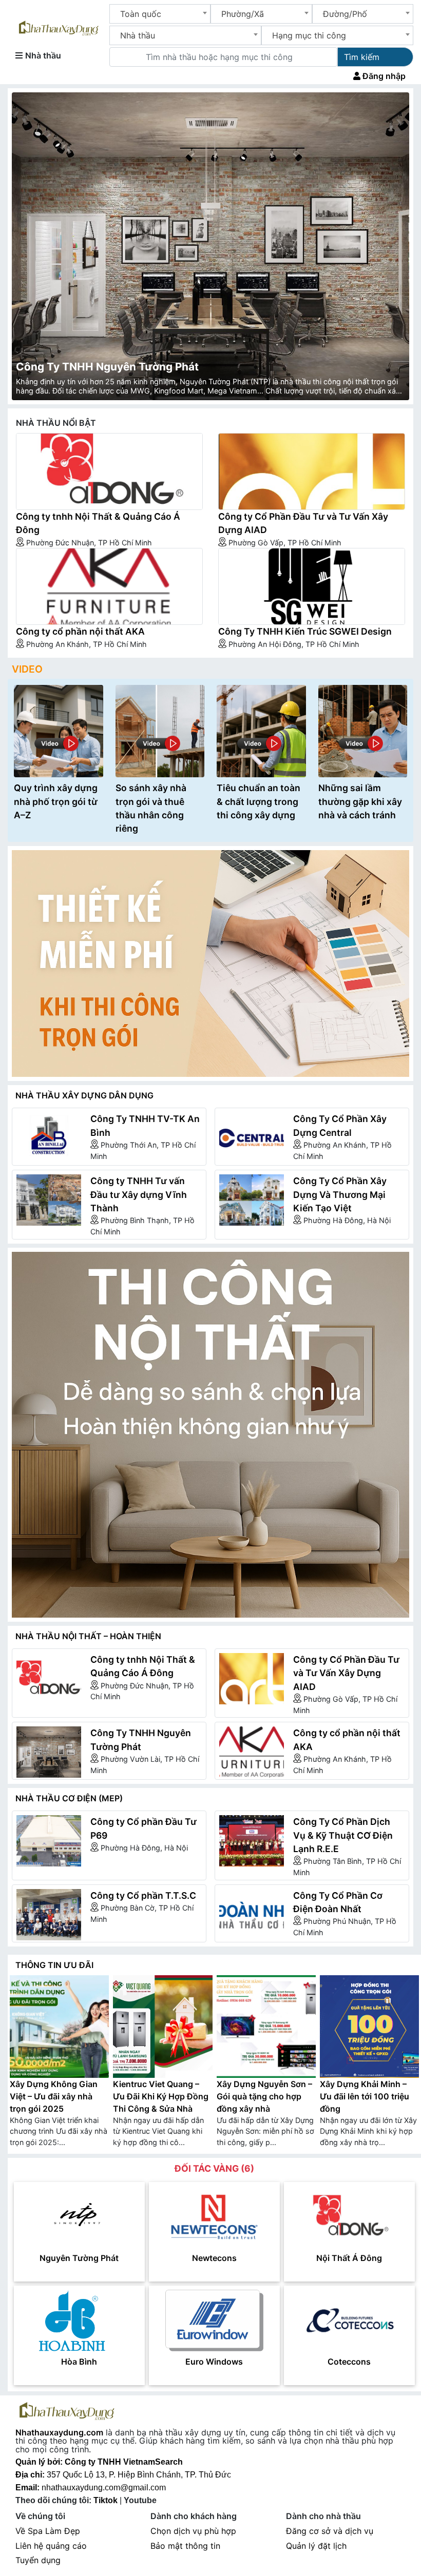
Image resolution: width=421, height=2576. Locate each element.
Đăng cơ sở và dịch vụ (330, 2531)
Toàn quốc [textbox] (141, 14)
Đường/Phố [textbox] (345, 14)
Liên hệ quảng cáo (51, 2546)
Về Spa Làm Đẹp (48, 2531)
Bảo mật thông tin (185, 2546)
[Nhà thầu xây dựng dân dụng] (210, 963)
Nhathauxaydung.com (59, 2432)
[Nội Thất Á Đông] (349, 2216)
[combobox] (160, 14)
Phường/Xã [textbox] (243, 14)
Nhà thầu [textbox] (138, 35)
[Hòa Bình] (79, 2319)
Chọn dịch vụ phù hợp (193, 2531)
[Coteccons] (349, 2319)
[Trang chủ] (59, 26)
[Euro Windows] (214, 2319)
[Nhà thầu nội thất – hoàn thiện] (210, 1435)
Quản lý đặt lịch (316, 2546)
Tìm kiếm (362, 57)
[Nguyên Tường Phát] (79, 2216)
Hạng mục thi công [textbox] (309, 35)
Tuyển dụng (38, 2560)
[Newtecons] (214, 2216)
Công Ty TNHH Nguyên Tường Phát (107, 367)
